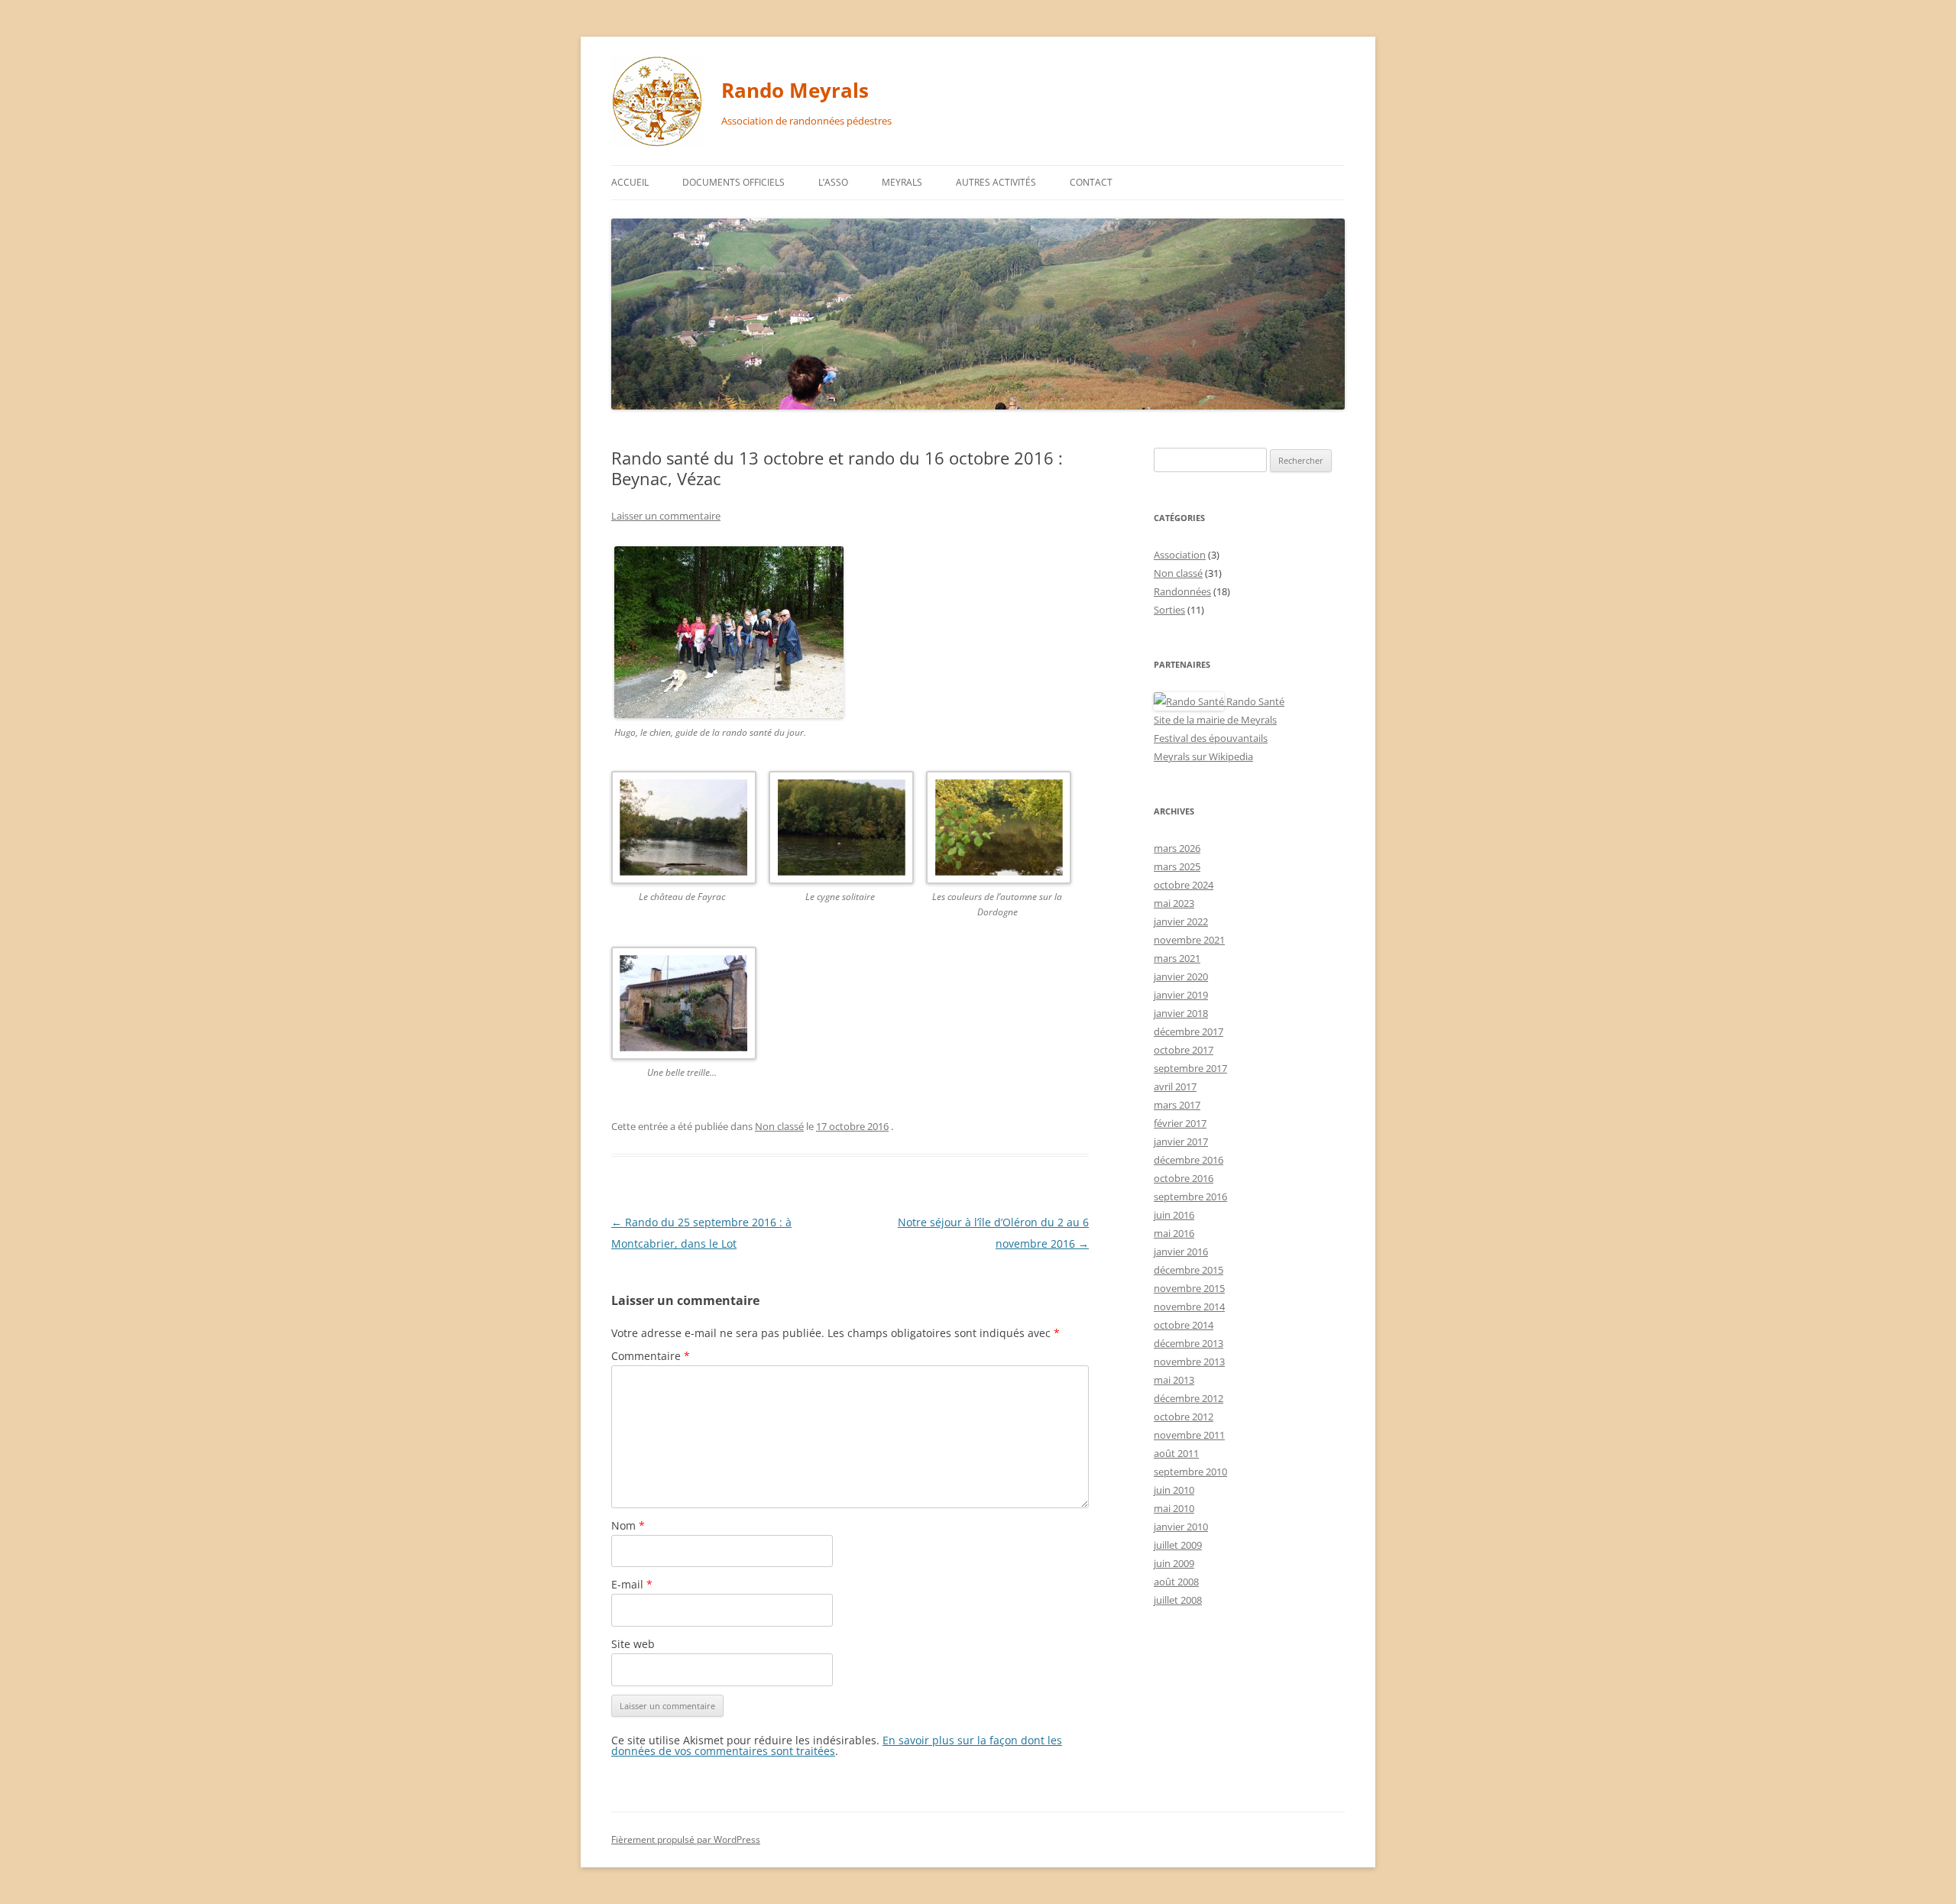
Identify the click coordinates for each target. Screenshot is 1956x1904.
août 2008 (1176, 1582)
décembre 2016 (1188, 1160)
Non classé (779, 1126)
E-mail (632, 1584)
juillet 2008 (1178, 1600)
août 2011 (1176, 1453)
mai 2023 (1174, 903)
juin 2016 (1174, 1215)
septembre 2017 (1190, 1068)
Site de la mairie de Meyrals (1215, 720)
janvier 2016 (1181, 1252)
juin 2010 (1174, 1490)
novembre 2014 (1189, 1307)
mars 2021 (1177, 958)
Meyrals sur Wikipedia (1203, 756)
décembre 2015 (1188, 1270)
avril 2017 (1175, 1086)
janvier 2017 (1181, 1141)
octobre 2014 (1184, 1325)
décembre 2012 (1188, 1398)
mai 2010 (1174, 1508)
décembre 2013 (1188, 1343)
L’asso (833, 182)
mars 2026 (1177, 848)
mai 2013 (1174, 1380)
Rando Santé (1254, 701)
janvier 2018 (1181, 1013)
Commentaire (651, 1356)
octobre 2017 (1184, 1050)
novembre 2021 (1189, 940)
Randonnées (1182, 591)
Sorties (1169, 610)
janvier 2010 (1181, 1527)
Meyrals (902, 182)
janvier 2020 (1181, 976)
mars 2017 (1177, 1105)
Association (1180, 555)
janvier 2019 (1181, 995)
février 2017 (1180, 1123)
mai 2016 (1174, 1233)
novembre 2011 (1189, 1435)
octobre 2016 (1184, 1178)
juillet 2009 (1178, 1545)
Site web (633, 1644)
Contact (1091, 182)
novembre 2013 (1189, 1362)
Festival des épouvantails (1211, 738)
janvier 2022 (1181, 921)
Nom (628, 1525)
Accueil (630, 182)
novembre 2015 (1189, 1288)
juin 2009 (1174, 1563)
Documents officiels (733, 182)
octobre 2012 (1184, 1417)
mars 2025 (1177, 866)
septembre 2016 (1190, 1196)
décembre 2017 (1188, 1031)
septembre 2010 (1190, 1472)
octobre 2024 (1184, 885)
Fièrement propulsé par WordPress (686, 1839)
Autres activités (996, 182)
